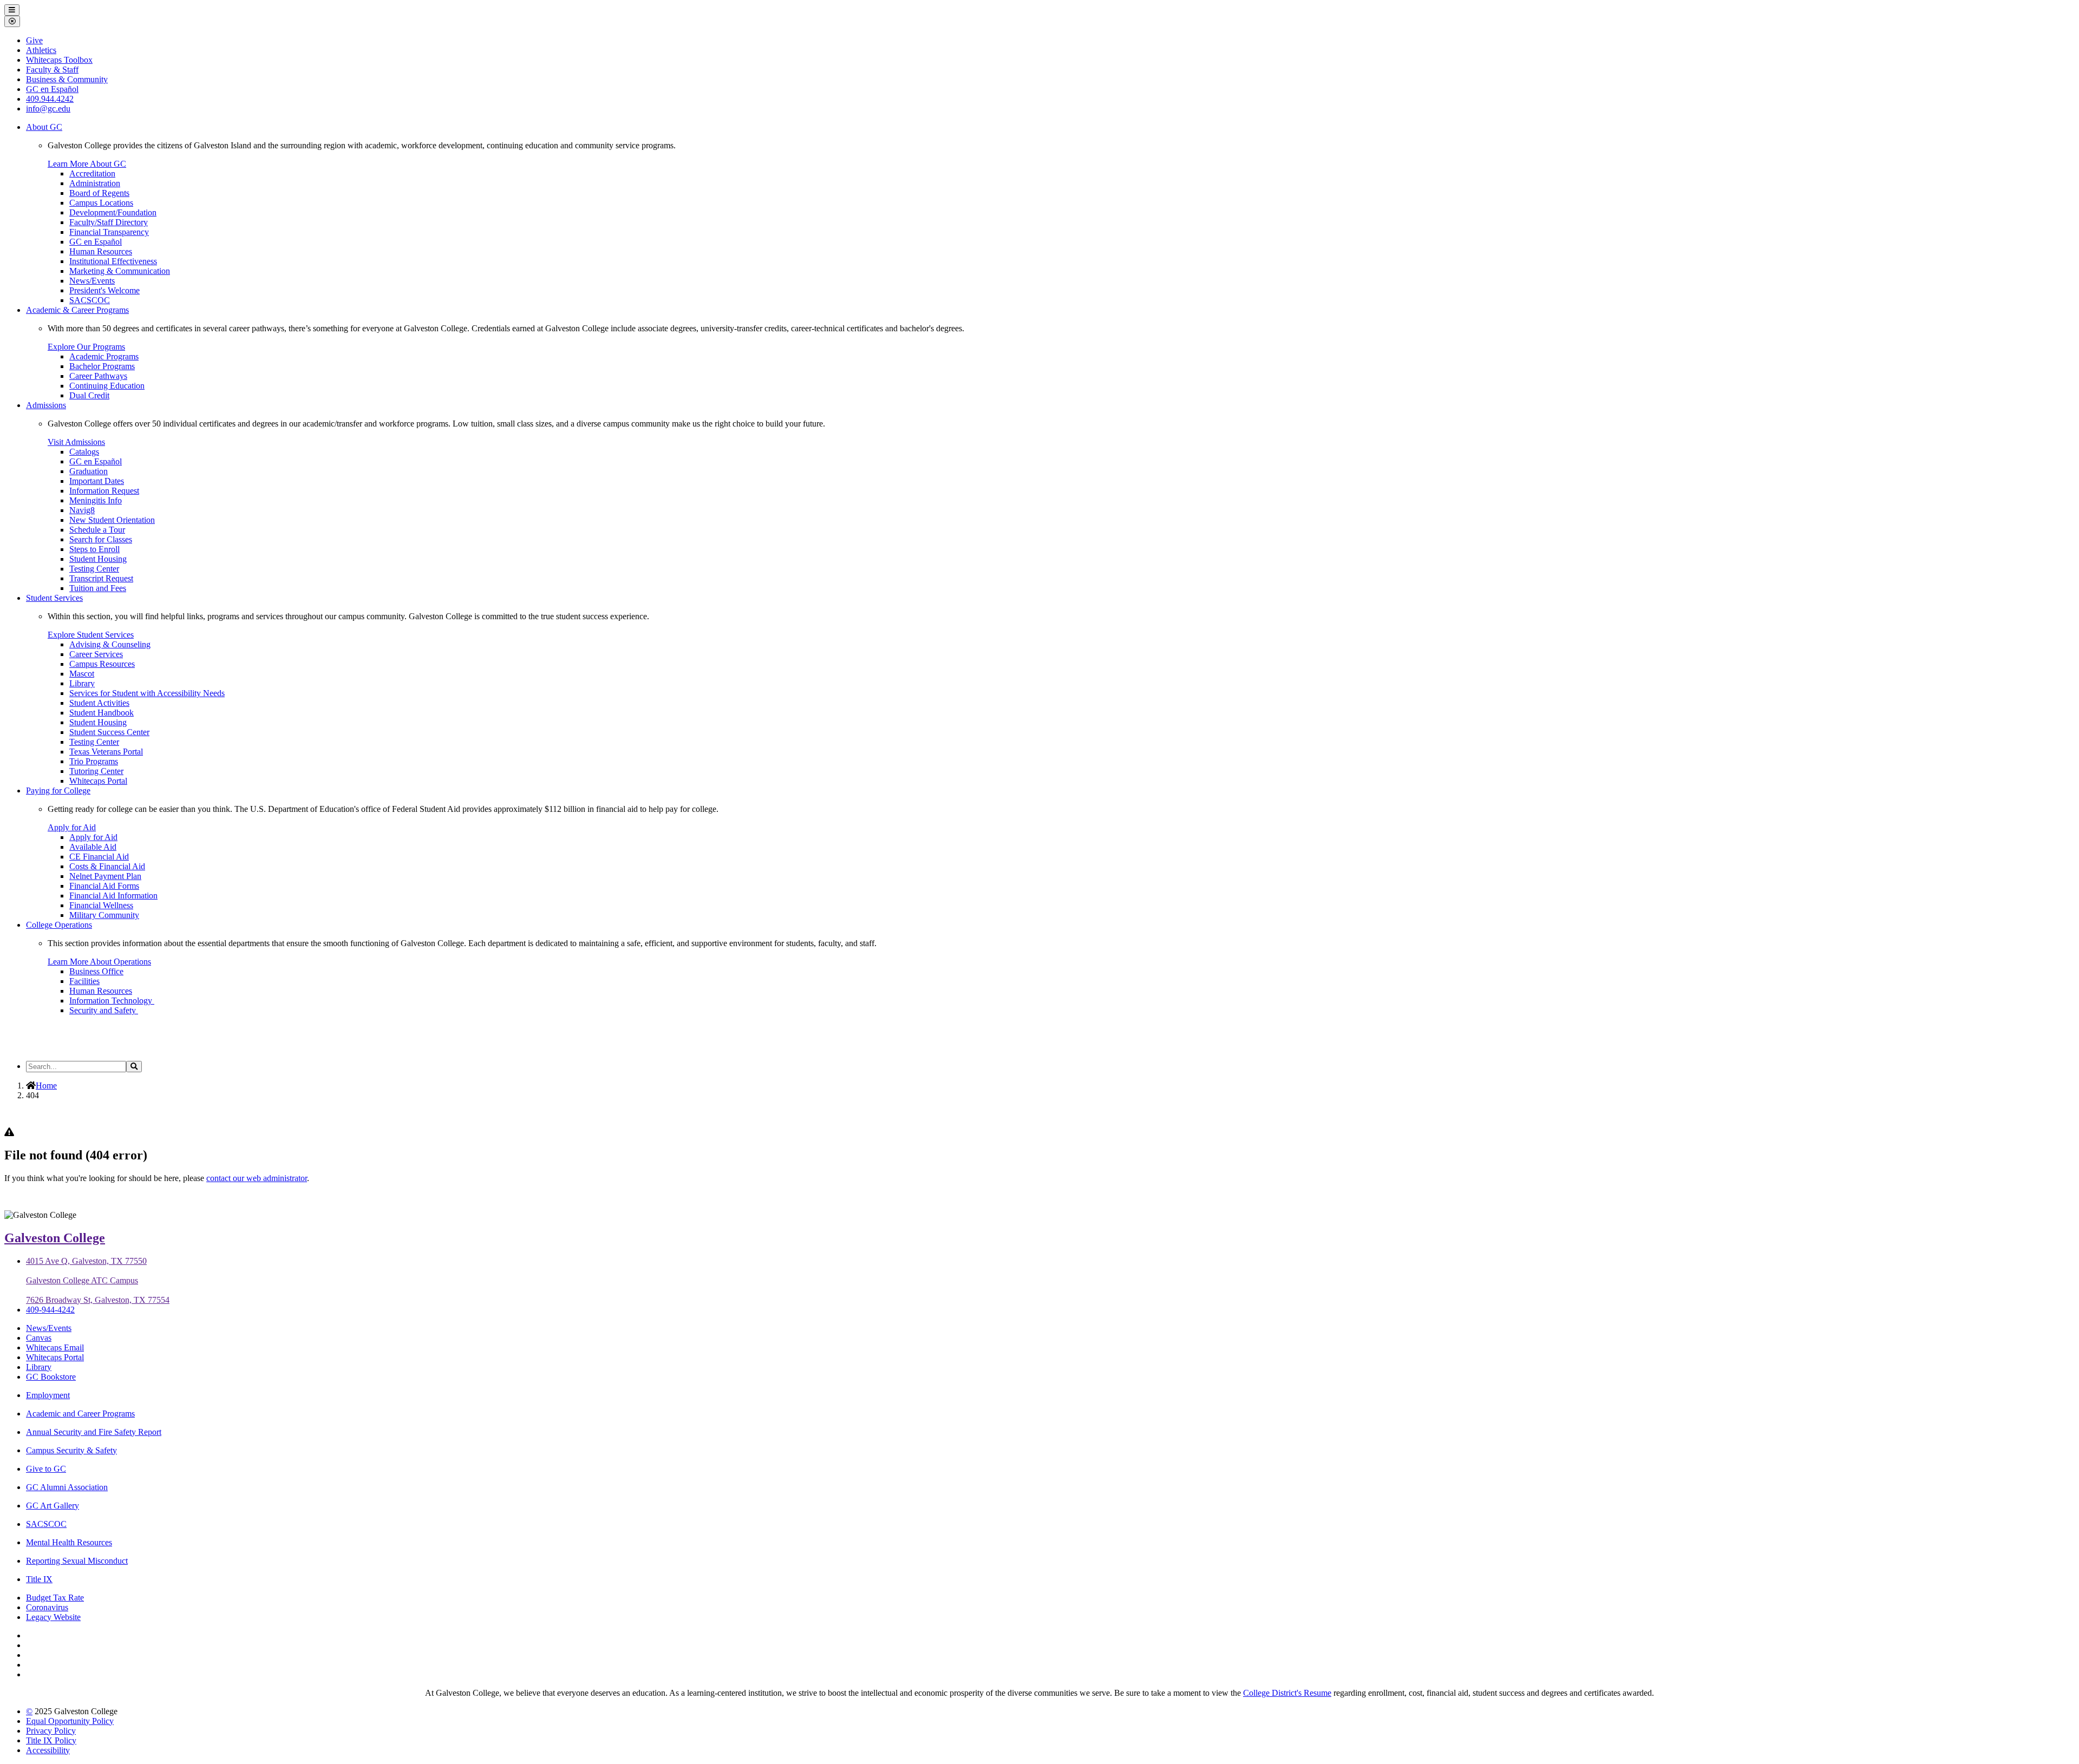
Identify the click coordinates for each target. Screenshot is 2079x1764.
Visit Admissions (76, 442)
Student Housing (98, 559)
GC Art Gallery (53, 1506)
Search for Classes (101, 539)
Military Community (104, 915)
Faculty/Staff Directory (109, 222)
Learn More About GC (87, 164)
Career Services (96, 654)
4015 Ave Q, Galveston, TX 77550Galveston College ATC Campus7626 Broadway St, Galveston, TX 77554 (98, 1280)
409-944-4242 (50, 1310)
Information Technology (112, 1001)
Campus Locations (101, 203)
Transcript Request (101, 578)
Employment (48, 1395)
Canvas (39, 1338)
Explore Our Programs (86, 347)
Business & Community (67, 79)
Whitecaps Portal (98, 781)
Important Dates (97, 481)
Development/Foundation (113, 212)
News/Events (92, 281)
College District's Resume (1287, 1693)
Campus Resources (102, 664)
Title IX (39, 1579)
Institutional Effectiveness (113, 261)
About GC (44, 127)
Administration (95, 183)
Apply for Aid (72, 827)
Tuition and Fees (98, 588)
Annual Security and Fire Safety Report (94, 1432)
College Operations (59, 925)
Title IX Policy (51, 1740)
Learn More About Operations (99, 962)
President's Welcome (104, 290)
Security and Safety (104, 1010)
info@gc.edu (48, 109)
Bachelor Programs (102, 366)
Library (82, 683)
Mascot (82, 674)
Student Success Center (109, 732)
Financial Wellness (101, 905)
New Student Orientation (112, 520)
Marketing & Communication (120, 271)
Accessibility (48, 1750)
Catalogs (84, 452)
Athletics (41, 50)
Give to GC (46, 1469)
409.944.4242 (50, 99)
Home (46, 1086)
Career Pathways (98, 376)
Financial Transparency (109, 232)
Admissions (46, 405)
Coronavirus (47, 1607)
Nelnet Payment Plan (105, 876)
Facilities (84, 981)
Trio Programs (94, 761)
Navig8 (82, 510)
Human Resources (101, 251)
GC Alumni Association (67, 1487)
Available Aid (93, 847)
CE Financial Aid (99, 857)
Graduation (89, 471)
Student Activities (99, 703)
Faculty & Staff (52, 70)
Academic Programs (104, 356)
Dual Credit (89, 395)
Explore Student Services (91, 635)
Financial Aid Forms (104, 886)
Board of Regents (99, 193)
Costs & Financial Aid (107, 866)
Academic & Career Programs (77, 310)
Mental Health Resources (69, 1542)
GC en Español (96, 242)
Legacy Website (53, 1617)
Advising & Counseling (110, 644)
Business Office (96, 971)
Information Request (104, 491)
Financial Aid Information (113, 896)
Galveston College (55, 1238)
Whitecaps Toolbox (59, 60)
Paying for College (58, 791)
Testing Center (94, 569)
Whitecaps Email (55, 1347)
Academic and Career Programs (80, 1414)
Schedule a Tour (97, 530)
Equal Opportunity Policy (70, 1721)
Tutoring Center (96, 771)
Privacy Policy (51, 1731)
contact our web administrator (257, 1178)
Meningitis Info (96, 500)
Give (34, 40)
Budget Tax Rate (55, 1598)
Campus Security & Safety (71, 1450)
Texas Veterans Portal (106, 752)
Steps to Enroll (94, 549)
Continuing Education (107, 386)
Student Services (54, 598)
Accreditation (92, 173)
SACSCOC (90, 300)
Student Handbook (102, 713)
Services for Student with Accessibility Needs (147, 693)
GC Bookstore (51, 1377)
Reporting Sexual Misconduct (77, 1561)
